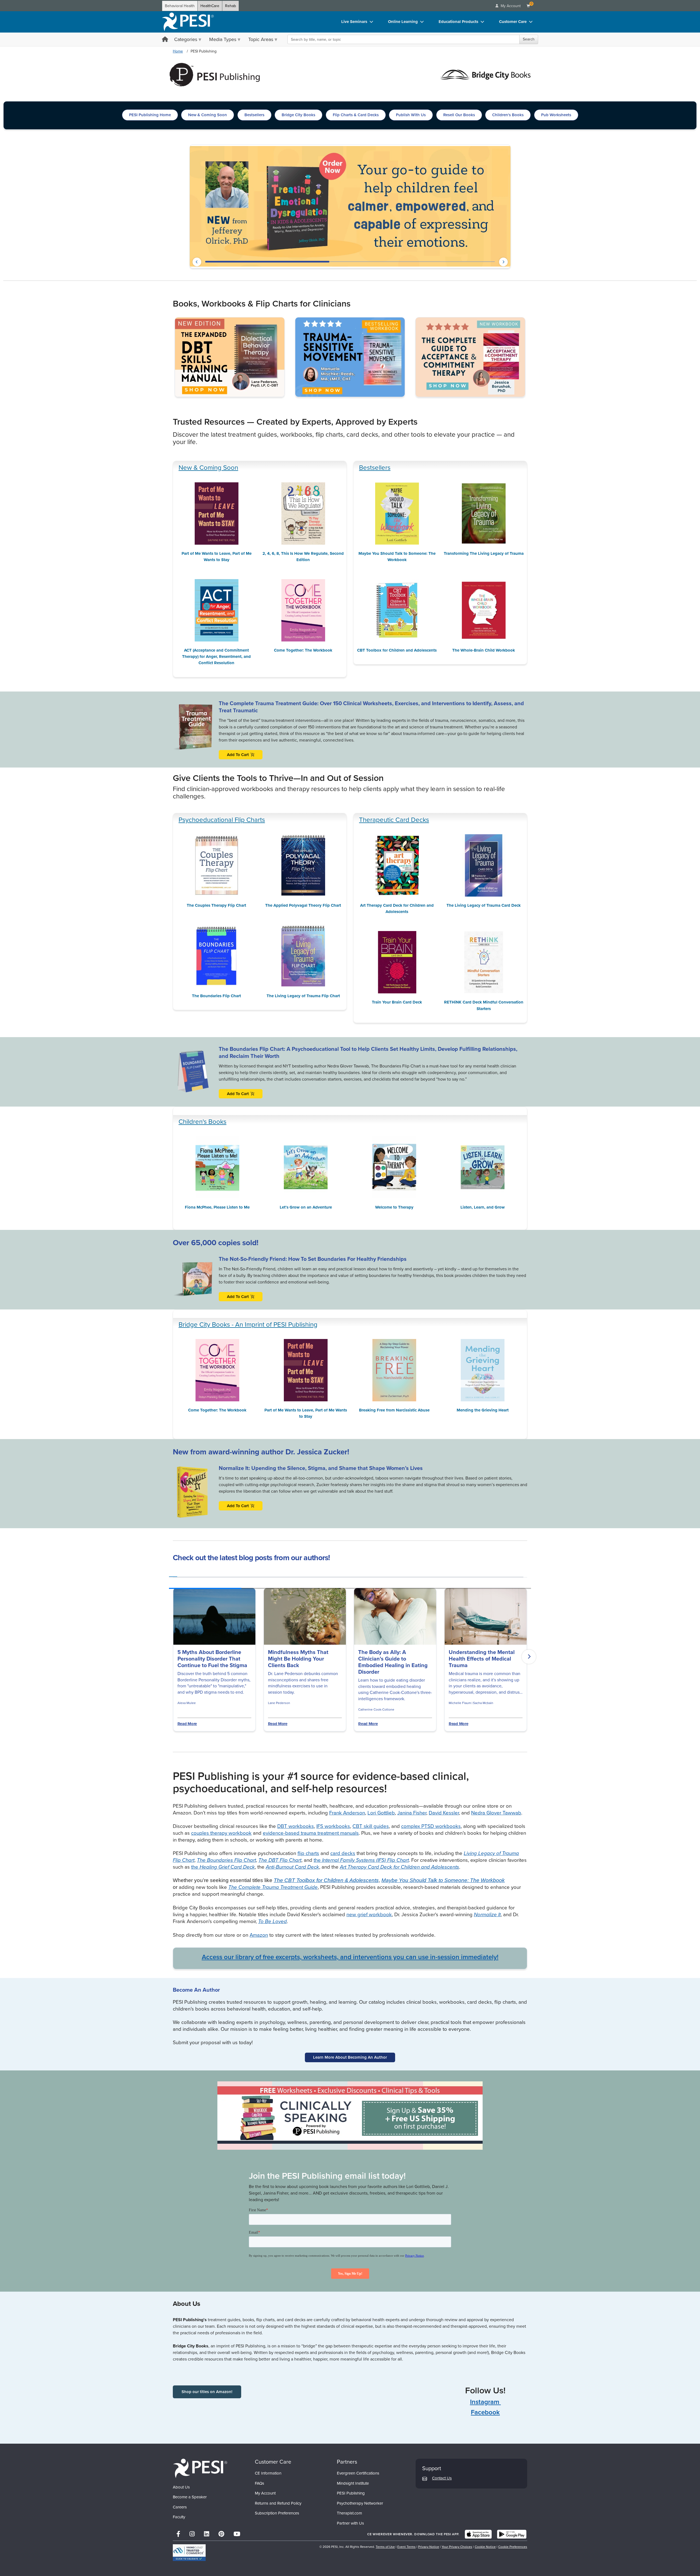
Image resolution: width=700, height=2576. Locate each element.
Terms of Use (385, 2547)
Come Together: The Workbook (303, 650)
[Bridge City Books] (485, 74)
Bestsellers (375, 468)
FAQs (259, 2483)
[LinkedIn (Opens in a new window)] (207, 2534)
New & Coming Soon (208, 468)
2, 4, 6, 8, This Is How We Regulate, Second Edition (303, 557)
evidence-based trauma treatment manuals (311, 1833)
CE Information (268, 2473)
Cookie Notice (485, 2547)
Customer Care (513, 22)
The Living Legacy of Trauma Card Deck (484, 905)
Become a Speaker (190, 2497)
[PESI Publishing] (215, 74)
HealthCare (210, 6)
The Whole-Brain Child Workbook (484, 650)
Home (178, 51)
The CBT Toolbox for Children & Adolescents (326, 1880)
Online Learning (403, 22)
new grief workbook (369, 1914)
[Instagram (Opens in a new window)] (192, 2534)
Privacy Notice (429, 2547)
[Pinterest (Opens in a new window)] (221, 2534)
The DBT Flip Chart (280, 1860)
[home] (188, 22)
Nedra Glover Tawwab (496, 1813)
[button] (197, 262)
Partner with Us (350, 2523)
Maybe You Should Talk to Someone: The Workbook (397, 557)
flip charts (308, 1853)
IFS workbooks (333, 1826)
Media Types (223, 39)
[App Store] (478, 2534)
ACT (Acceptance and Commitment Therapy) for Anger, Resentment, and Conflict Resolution (216, 657)
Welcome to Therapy (394, 1207)
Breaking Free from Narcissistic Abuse (394, 1410)
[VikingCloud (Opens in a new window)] (189, 2553)
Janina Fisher (412, 1813)
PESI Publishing (351, 2493)
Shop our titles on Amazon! (207, 2392)
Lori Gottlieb (381, 1813)
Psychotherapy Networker (360, 2503)
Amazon (259, 1935)
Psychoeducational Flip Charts (222, 820)
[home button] (165, 40)
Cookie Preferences (513, 2547)
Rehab (231, 6)
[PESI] (200, 2468)
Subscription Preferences (277, 2513)
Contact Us (442, 2478)
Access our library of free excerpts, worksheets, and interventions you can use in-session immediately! (350, 1957)
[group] (173, 1575)
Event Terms (406, 2547)
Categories (186, 39)
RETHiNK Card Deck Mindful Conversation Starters (484, 1005)
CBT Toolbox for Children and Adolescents (397, 650)
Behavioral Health (180, 6)
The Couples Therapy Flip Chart (216, 905)
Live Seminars (354, 22)
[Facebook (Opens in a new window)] (178, 2534)
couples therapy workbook (221, 1833)
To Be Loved (272, 1921)
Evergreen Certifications (358, 2473)
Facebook (485, 2412)
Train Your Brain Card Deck (397, 1002)
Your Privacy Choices (457, 2547)
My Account (265, 2493)
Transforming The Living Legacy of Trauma (484, 553)
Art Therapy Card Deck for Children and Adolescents (397, 908)
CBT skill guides (371, 1826)
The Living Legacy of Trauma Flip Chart (303, 996)
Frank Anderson (347, 1813)
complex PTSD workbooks (431, 1826)
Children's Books (202, 1122)
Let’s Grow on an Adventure (306, 1207)
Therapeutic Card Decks (394, 820)
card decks (343, 1853)
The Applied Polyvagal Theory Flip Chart (303, 905)
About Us (181, 2487)
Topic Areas (261, 39)
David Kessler (444, 1813)
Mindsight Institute (353, 2483)
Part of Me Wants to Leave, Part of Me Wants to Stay (217, 557)
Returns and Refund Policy (278, 2503)
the (361, 1860)
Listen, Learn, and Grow (483, 1207)
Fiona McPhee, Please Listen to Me (217, 1207)
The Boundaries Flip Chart (216, 996)
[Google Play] (512, 2534)
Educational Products (458, 22)
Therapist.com (349, 2513)
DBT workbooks (296, 1826)
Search (529, 39)
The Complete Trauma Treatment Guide (273, 1887)
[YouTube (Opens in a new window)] (237, 2534)
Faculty (179, 2517)
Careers (180, 2507)
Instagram (485, 2402)
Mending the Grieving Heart (483, 1410)
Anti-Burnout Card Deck (292, 1867)
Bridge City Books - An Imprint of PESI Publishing (248, 1325)
